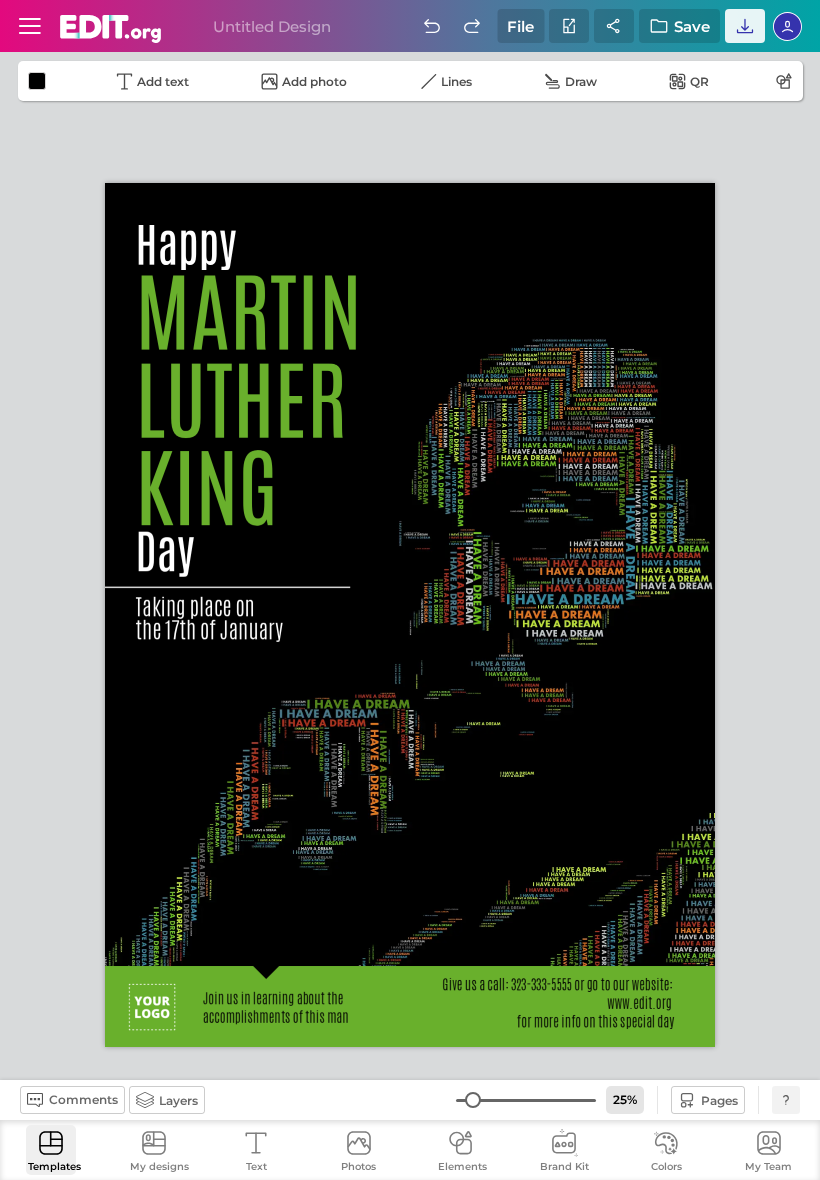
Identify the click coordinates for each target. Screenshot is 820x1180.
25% (625, 1099)
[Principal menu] (111, 29)
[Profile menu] (787, 26)
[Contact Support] (786, 1100)
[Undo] (432, 26)
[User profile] (30, 26)
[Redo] (472, 26)
